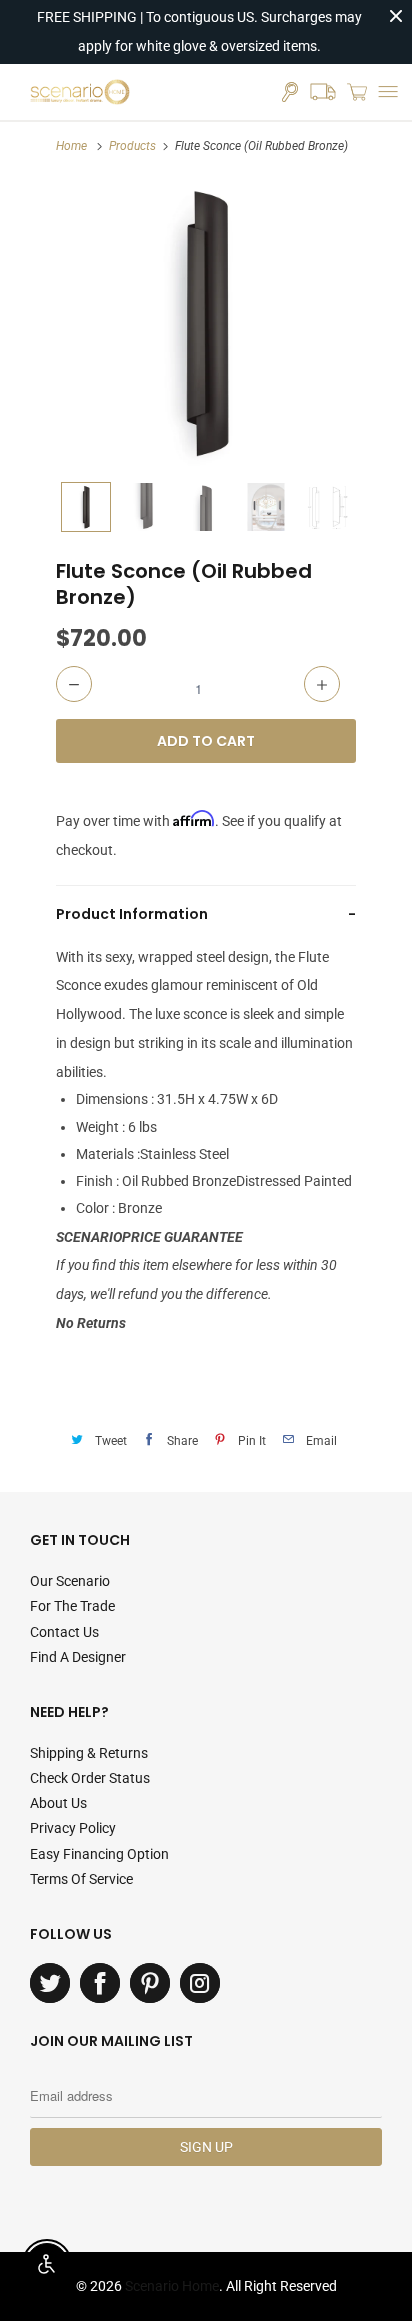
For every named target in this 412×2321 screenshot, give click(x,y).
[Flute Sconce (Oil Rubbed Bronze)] (206, 322)
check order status (90, 1778)
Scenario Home (172, 2286)
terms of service (81, 1879)
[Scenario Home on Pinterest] (150, 1983)
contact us (64, 1632)
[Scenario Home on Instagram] (200, 1983)
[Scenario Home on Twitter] (50, 1983)
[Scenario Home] (80, 92)
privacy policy (73, 1828)
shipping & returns (89, 1753)
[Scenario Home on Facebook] (100, 1983)
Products (132, 146)
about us (58, 1803)
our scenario (70, 1581)
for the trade (72, 1606)
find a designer (78, 1657)
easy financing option (99, 1854)
